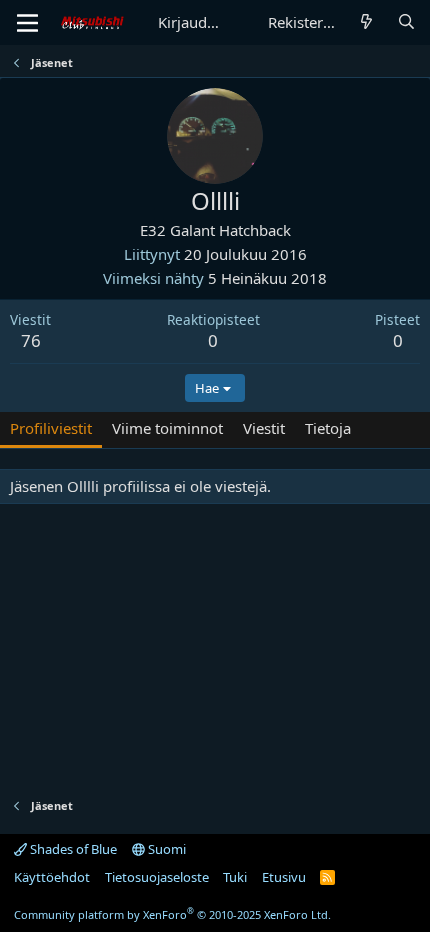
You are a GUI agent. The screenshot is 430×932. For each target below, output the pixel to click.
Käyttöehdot (52, 877)
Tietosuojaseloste (157, 877)
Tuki (235, 877)
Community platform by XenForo (172, 914)
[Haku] (406, 22)
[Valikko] (27, 23)
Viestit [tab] (264, 428)
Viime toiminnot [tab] (167, 428)
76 (31, 340)
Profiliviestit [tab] (51, 428)
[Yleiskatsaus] (366, 22)
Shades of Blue (72, 849)
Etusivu (284, 877)
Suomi (165, 849)
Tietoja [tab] (328, 428)
